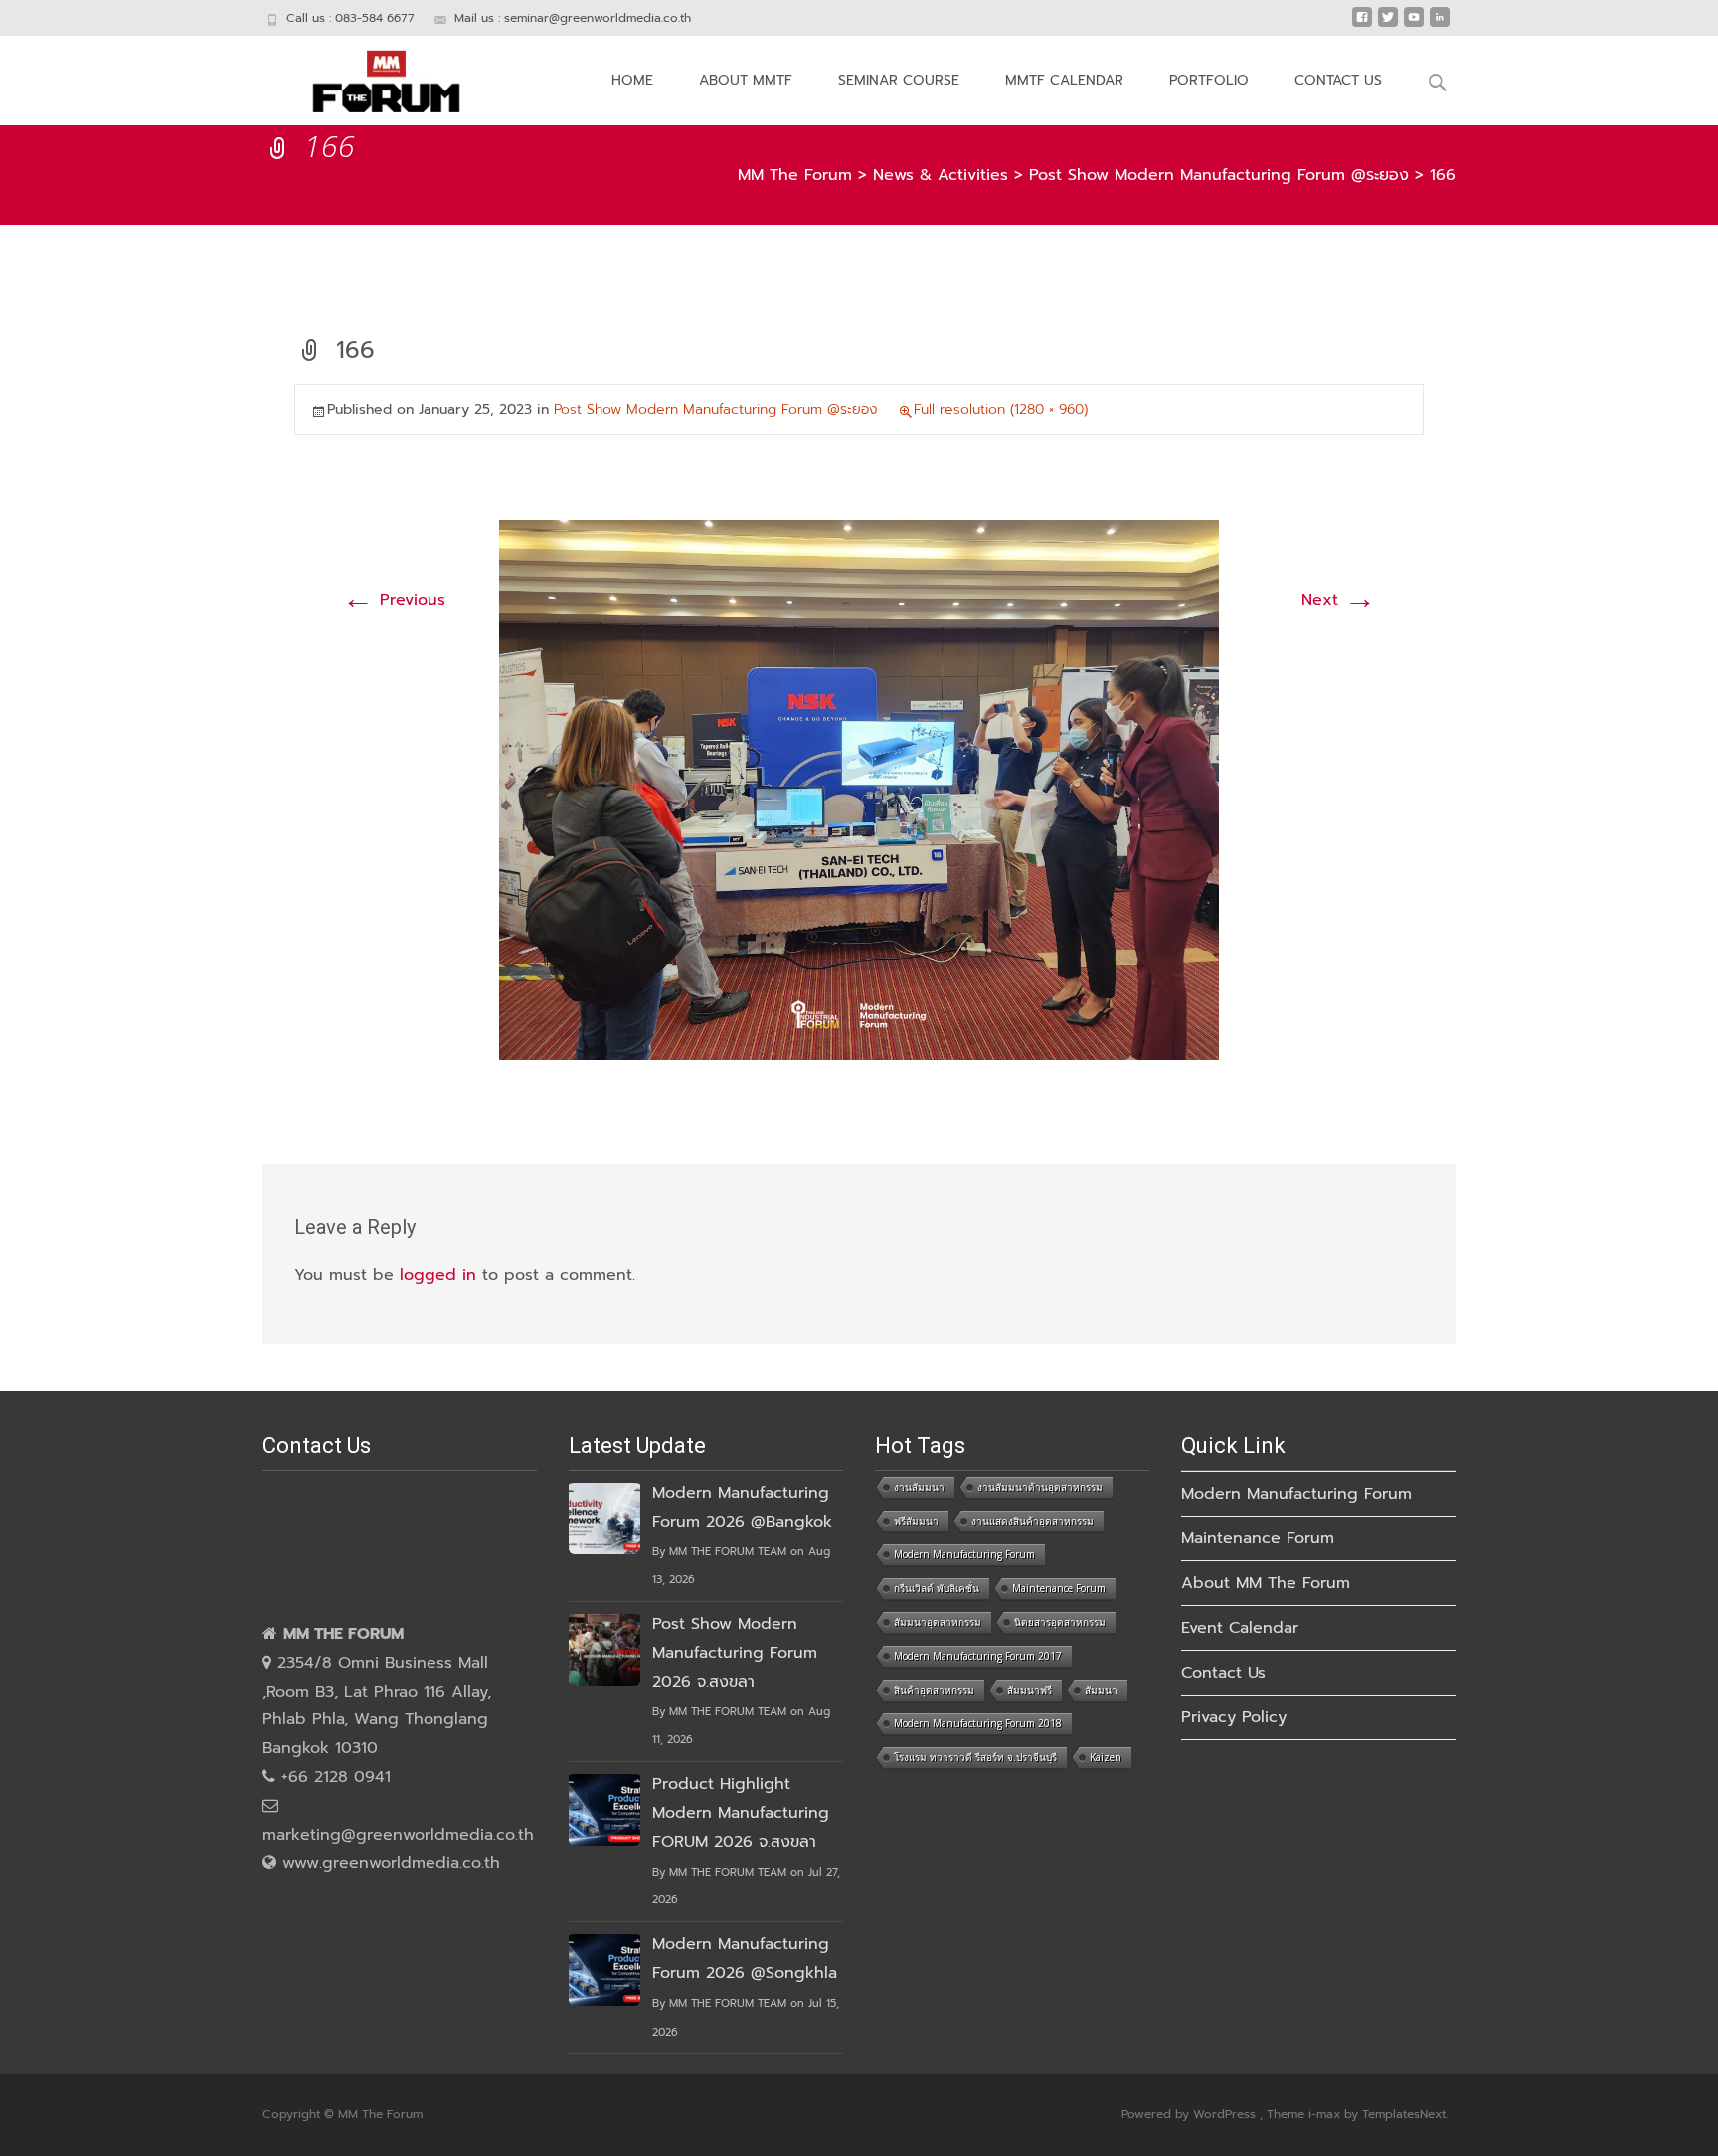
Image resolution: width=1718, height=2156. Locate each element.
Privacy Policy (1234, 1717)
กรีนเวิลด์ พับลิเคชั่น (937, 1588)
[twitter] (1388, 25)
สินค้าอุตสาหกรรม (934, 1690)
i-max (1326, 2114)
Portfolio (1209, 80)
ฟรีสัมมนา (916, 1521)
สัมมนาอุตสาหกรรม (938, 1622)
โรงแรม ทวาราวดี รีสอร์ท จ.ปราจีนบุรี (975, 1757)
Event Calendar (1240, 1628)
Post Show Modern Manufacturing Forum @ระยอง (716, 409)
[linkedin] (1440, 25)
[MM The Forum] (370, 76)
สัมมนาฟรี (1030, 1690)
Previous (394, 600)
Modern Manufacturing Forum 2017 (978, 1656)
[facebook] (1362, 25)
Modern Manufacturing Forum (964, 1554)
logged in (438, 1275)
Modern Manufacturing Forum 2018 (978, 1723)
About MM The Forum (1266, 1583)
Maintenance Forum (1059, 1588)
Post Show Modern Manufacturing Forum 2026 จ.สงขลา (735, 1653)
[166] (859, 790)
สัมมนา (1101, 1690)
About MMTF (746, 80)
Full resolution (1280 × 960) (1001, 409)
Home (632, 80)
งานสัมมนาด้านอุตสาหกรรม (1040, 1487)
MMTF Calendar (1064, 80)
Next (1339, 600)
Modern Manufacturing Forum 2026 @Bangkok (742, 1507)
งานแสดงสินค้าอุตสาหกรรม (1032, 1521)
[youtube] (1414, 25)
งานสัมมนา (919, 1487)
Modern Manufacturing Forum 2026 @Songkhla (745, 1959)
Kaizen (1106, 1757)
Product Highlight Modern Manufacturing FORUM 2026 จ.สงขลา (741, 1813)
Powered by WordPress (1191, 2114)
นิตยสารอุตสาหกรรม (1060, 1622)
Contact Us (1338, 80)
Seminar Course (899, 80)
